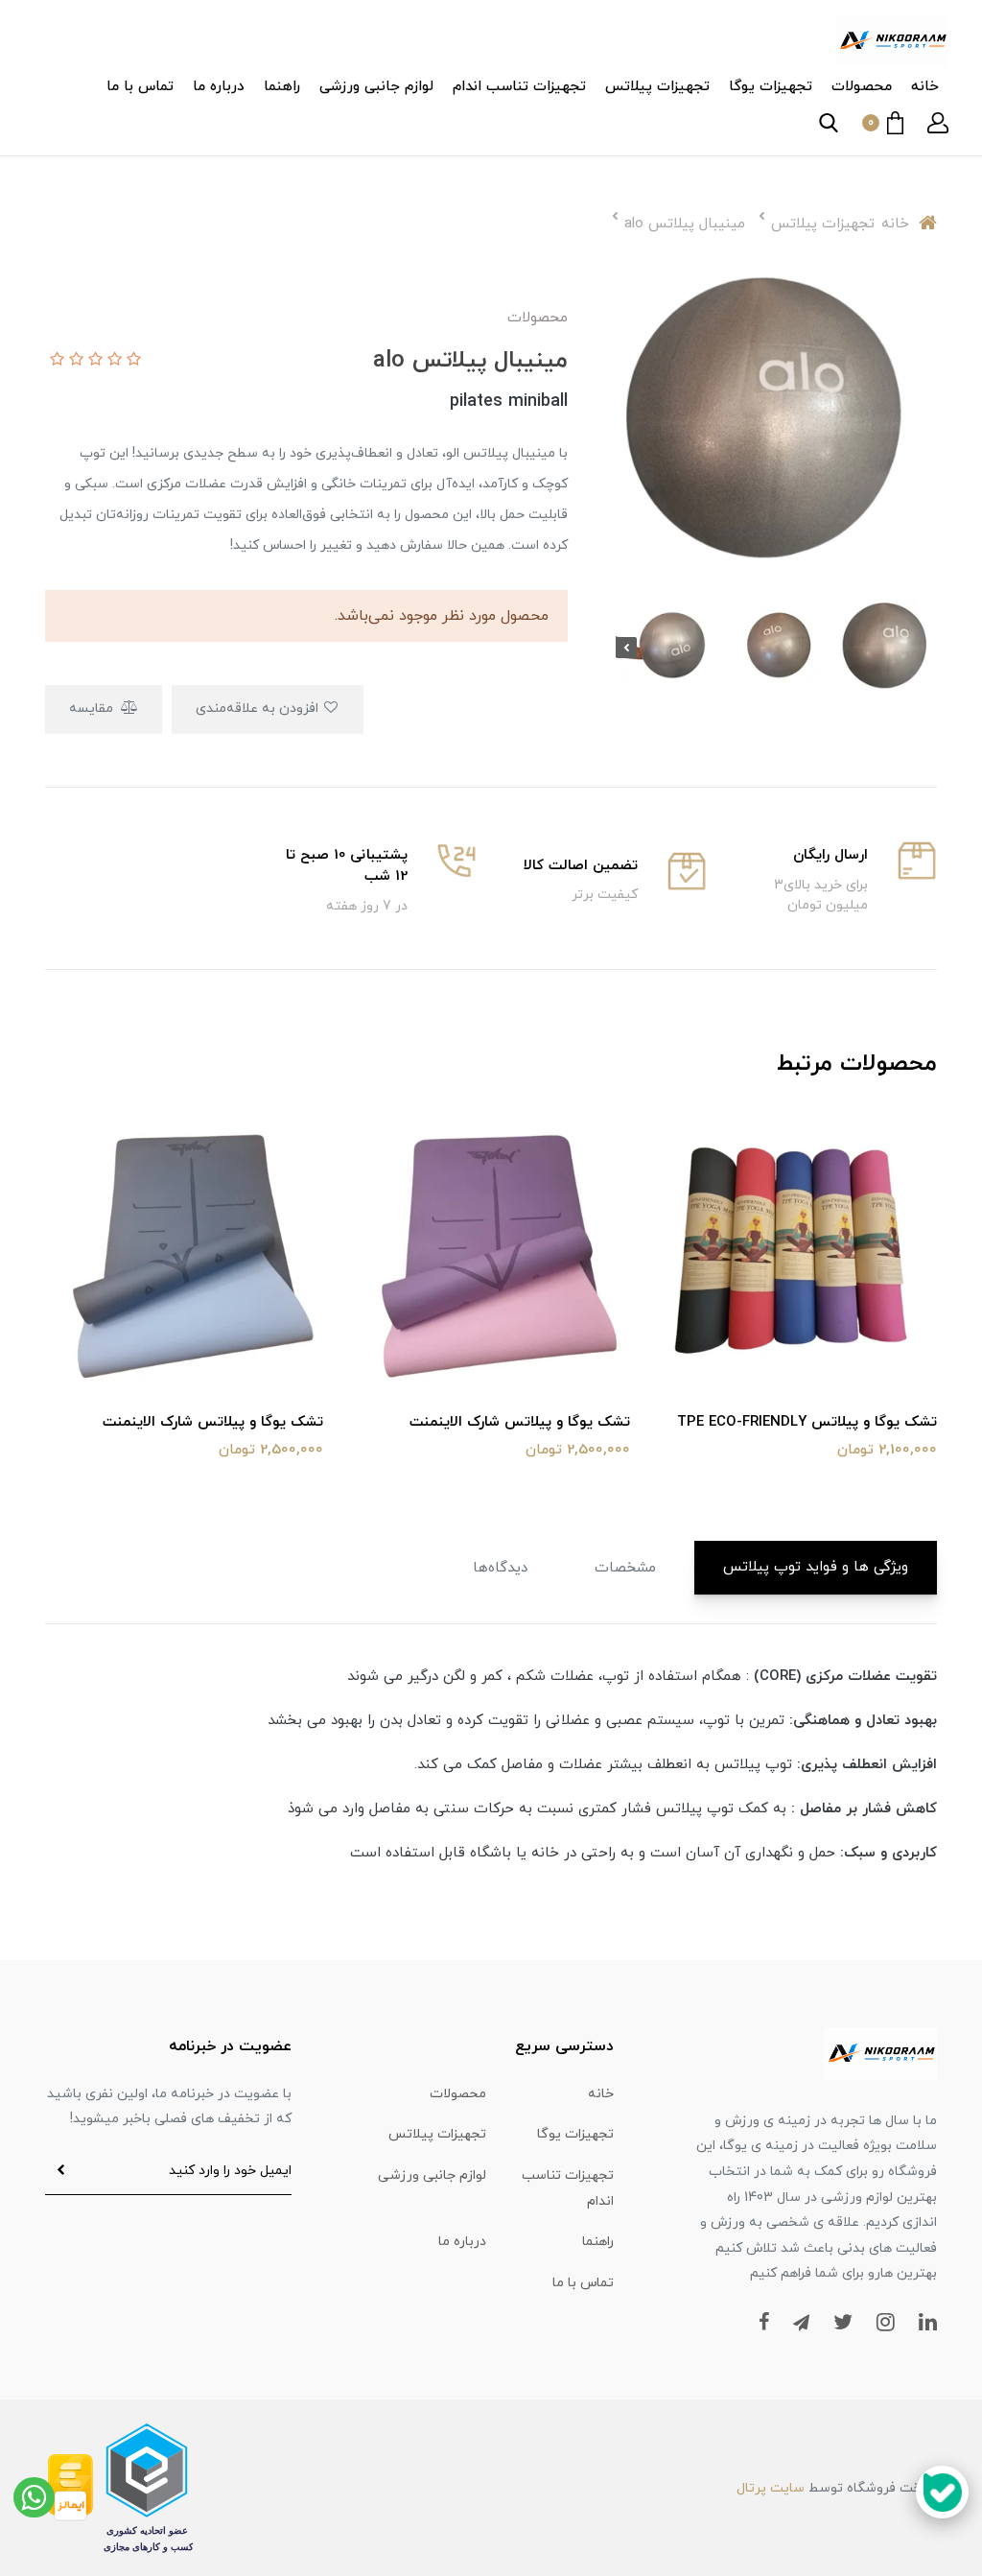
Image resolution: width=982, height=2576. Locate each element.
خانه (925, 87)
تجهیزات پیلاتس (657, 87)
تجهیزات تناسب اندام (519, 87)
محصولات (862, 87)
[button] (938, 123)
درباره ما (219, 87)
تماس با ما (140, 87)
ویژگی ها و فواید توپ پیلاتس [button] (816, 1567)
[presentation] (926, 648)
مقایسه (93, 709)
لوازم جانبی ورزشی (376, 87)
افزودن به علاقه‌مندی (259, 709)
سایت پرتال (771, 2488)
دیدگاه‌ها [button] (500, 1568)
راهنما (282, 87)
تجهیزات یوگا (771, 87)
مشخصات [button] (625, 1568)
